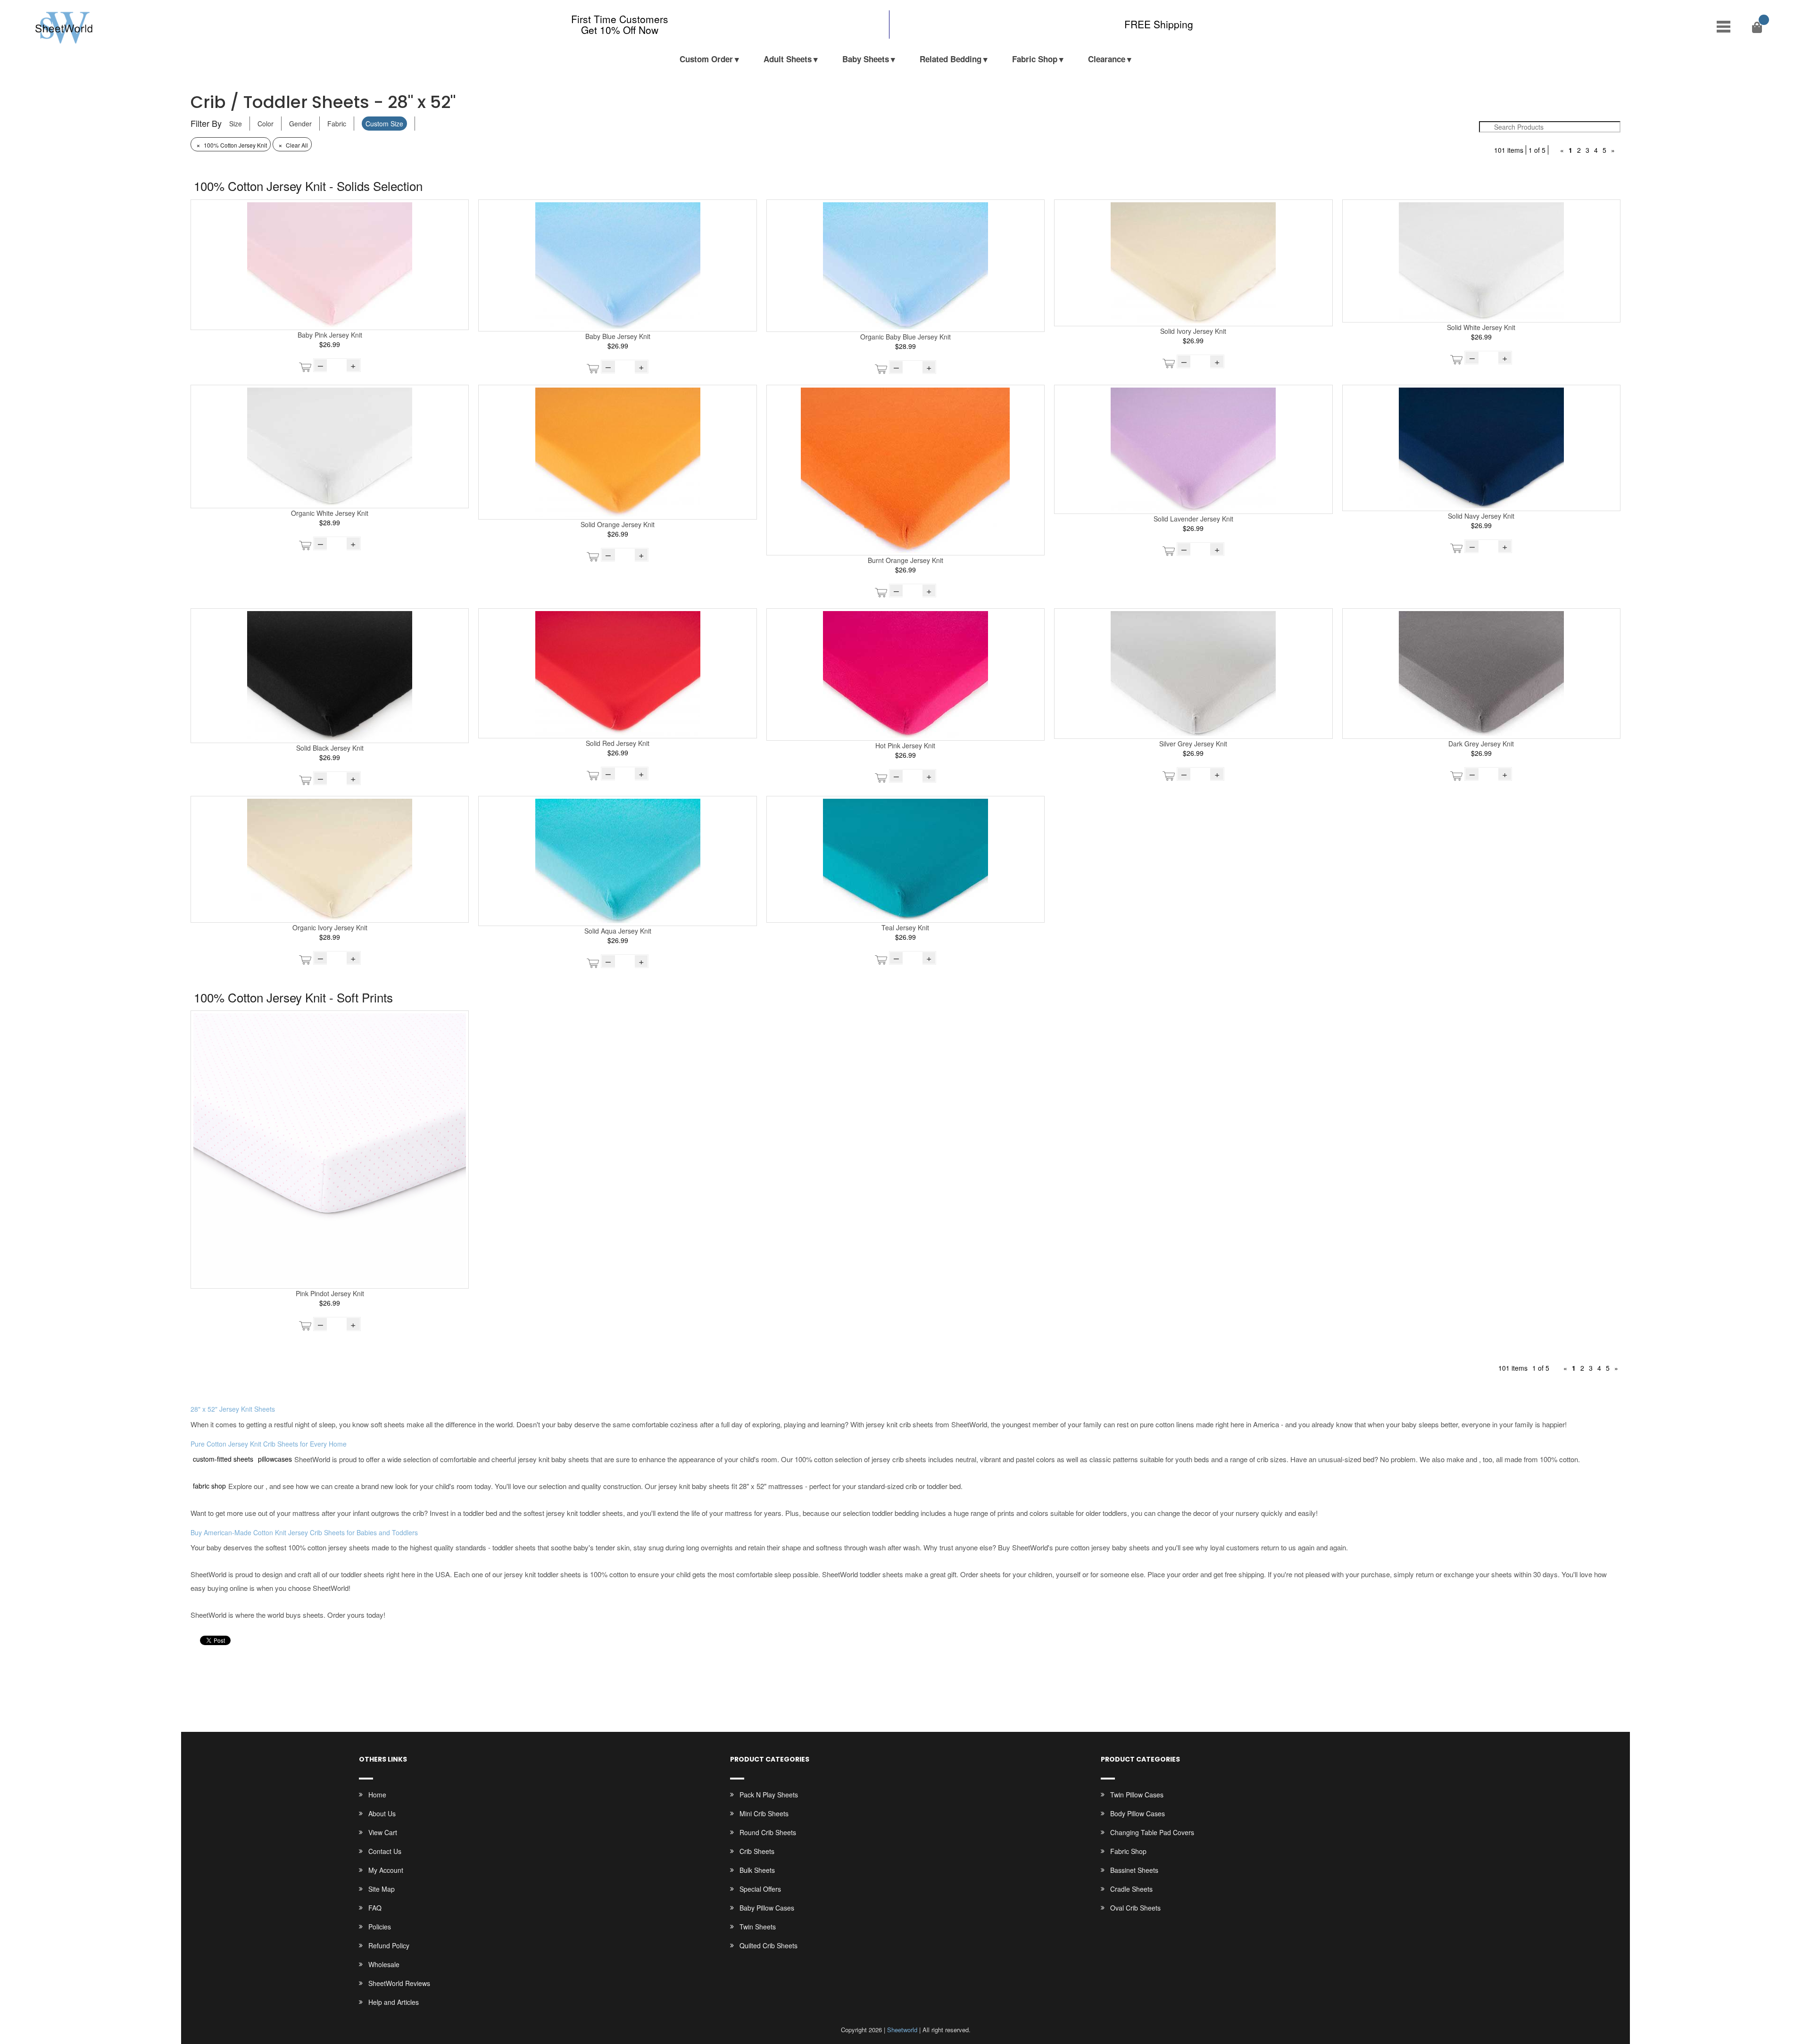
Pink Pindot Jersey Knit (330, 1293)
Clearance (1107, 59)
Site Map (382, 1889)
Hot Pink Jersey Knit (905, 745)
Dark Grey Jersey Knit (1481, 744)
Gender (300, 124)
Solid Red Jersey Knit (618, 743)
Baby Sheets (866, 59)
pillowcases (275, 1459)
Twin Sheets (758, 1927)
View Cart (383, 1832)
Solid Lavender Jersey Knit (1193, 519)
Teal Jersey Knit (905, 927)
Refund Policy (389, 1945)
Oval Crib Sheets (1135, 1908)
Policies (380, 1927)
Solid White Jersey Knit (1481, 327)
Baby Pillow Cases (767, 1908)
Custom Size (384, 124)
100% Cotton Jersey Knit (232, 145)
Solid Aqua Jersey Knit (618, 931)
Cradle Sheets (1131, 1889)
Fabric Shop (1035, 59)
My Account (386, 1870)
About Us (382, 1813)
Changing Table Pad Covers (1152, 1832)
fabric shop (209, 1486)
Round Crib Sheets (768, 1832)
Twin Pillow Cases (1137, 1795)
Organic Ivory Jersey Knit (330, 927)
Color (266, 124)
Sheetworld (902, 2030)
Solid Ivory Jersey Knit (1193, 331)
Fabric (337, 124)
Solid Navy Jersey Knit (1481, 516)
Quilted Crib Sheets (768, 1945)
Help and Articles (394, 2002)
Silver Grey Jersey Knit (1193, 744)
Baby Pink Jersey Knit (330, 335)
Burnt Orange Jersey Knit (905, 560)
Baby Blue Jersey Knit (618, 336)
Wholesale (384, 1964)
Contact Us (385, 1851)
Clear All (293, 145)
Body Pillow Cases (1138, 1813)
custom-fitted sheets (223, 1459)
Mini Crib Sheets (764, 1813)
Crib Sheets (757, 1851)
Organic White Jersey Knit (330, 513)
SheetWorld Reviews (399, 1983)
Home (377, 1795)
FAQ (375, 1908)
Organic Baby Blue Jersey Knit (905, 337)
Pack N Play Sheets (769, 1795)
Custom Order (706, 59)
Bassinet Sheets (1134, 1870)
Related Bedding (951, 59)
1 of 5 (1537, 150)
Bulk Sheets (757, 1870)
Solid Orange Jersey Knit (618, 524)
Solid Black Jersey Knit (330, 748)
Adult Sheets (788, 59)
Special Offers (760, 1889)
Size (236, 124)
